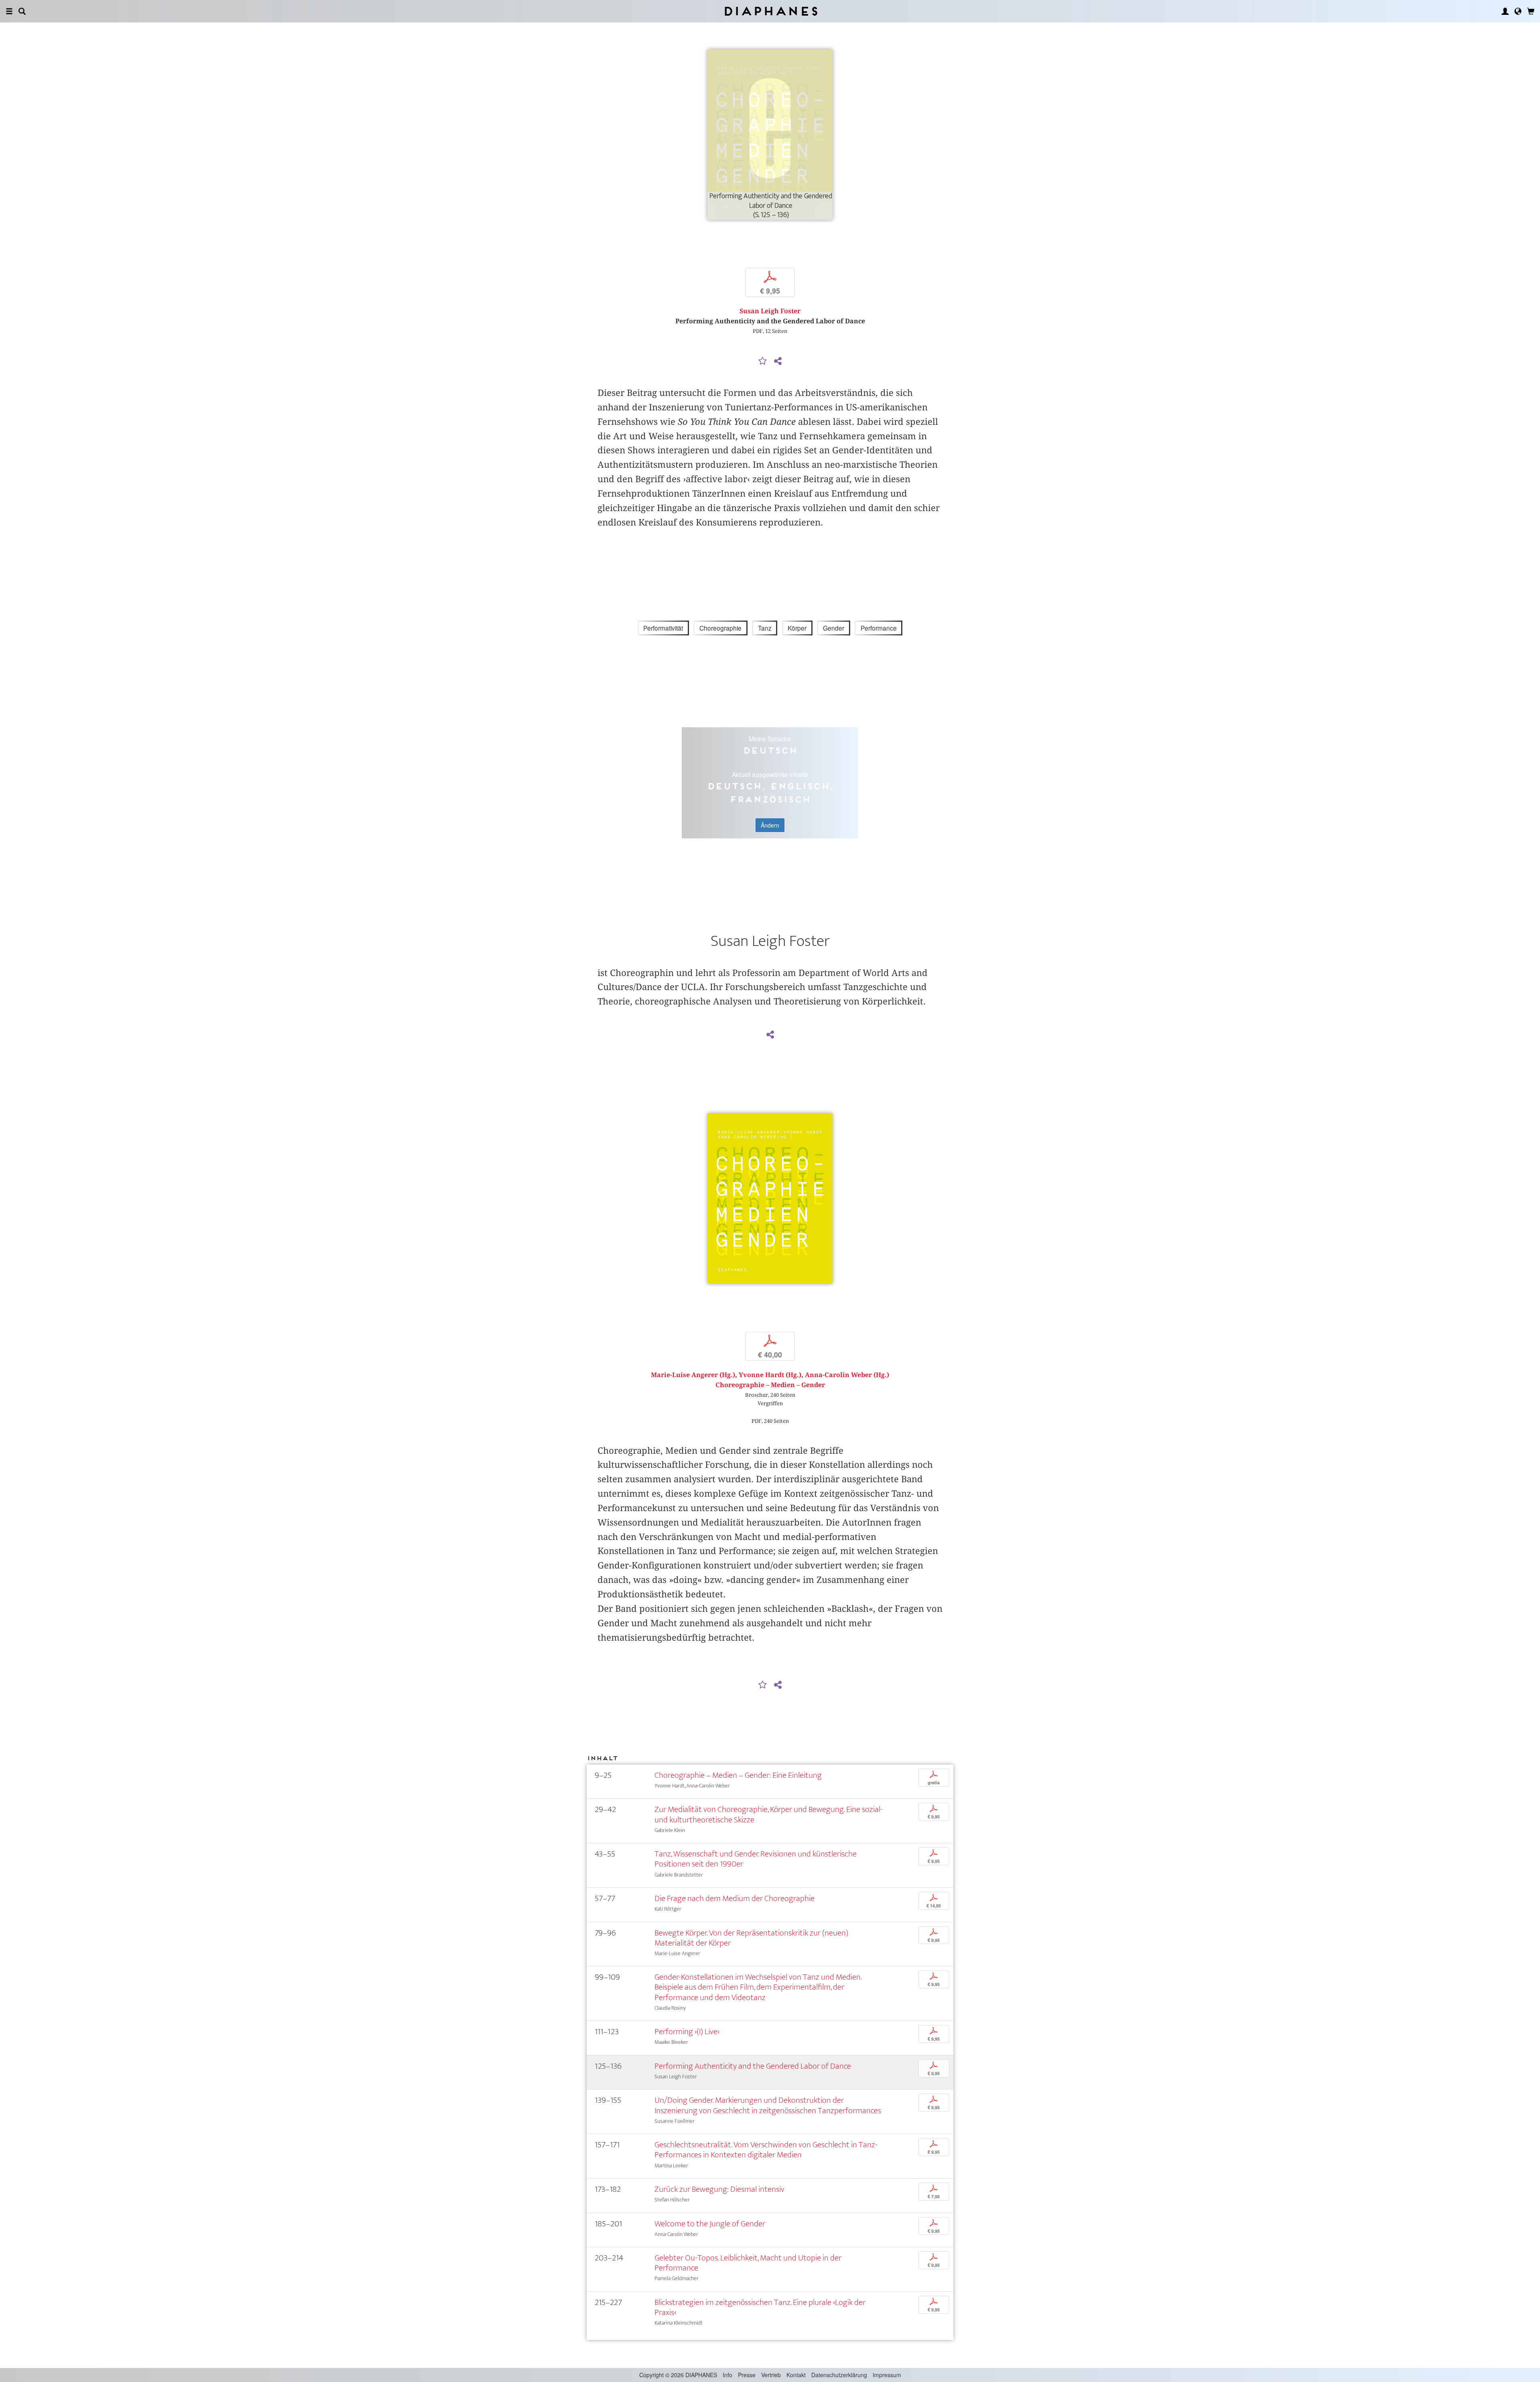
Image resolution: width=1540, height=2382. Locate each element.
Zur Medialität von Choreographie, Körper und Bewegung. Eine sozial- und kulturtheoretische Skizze (769, 1814)
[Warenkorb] (1531, 11)
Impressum (887, 2375)
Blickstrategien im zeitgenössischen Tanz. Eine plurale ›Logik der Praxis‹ (760, 2307)
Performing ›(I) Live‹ (687, 2032)
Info (727, 2375)
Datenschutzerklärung (839, 2375)
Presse (747, 2375)
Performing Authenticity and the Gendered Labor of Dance (753, 2066)
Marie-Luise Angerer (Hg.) (693, 1375)
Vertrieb (771, 2375)
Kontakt (796, 2375)
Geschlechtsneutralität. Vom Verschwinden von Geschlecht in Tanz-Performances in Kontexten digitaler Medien (766, 2150)
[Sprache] (1518, 11)
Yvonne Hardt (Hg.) (770, 1375)
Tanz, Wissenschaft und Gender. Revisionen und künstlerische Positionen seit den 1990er (756, 1859)
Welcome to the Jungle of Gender (710, 2224)
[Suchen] (22, 11)
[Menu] (9, 11)
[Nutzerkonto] (1505, 11)
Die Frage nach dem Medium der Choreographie (735, 1898)
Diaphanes (770, 11)
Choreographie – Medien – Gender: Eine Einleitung (738, 1775)
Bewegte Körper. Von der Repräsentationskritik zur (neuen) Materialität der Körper (751, 1938)
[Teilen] (778, 361)
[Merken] (763, 361)
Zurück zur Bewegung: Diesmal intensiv (719, 2189)
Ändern (770, 825)
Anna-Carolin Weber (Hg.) (847, 1375)
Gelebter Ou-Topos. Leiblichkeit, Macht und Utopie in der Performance (748, 2263)
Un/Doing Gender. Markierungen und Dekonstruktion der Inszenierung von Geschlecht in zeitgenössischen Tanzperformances (768, 2105)
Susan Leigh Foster (770, 311)
